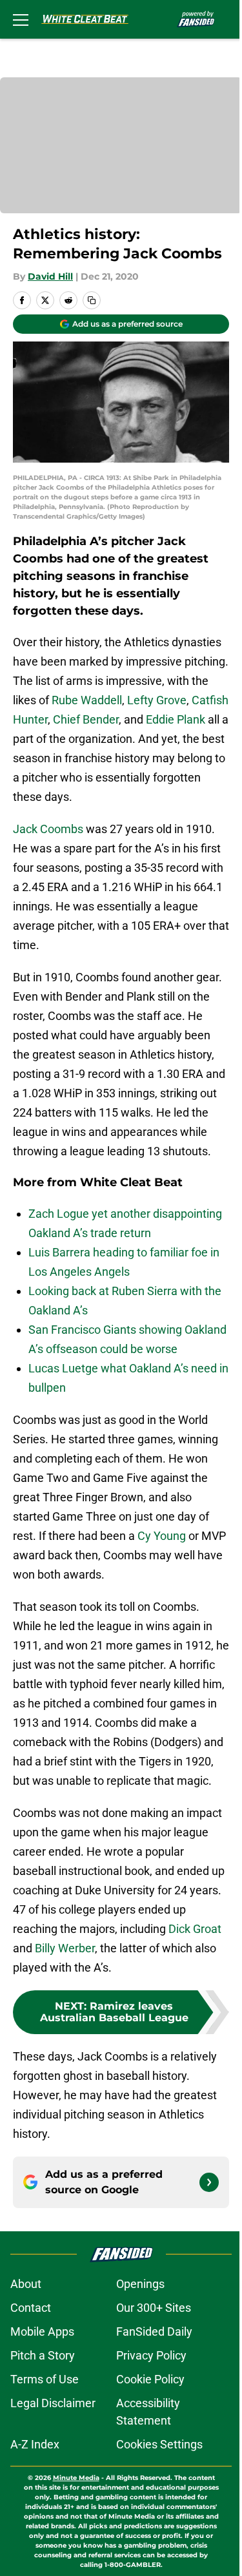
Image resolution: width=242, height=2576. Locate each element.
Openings (140, 2284)
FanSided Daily (154, 2331)
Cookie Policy (150, 2379)
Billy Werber (65, 1948)
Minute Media (76, 2478)
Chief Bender (86, 719)
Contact (31, 2308)
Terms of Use (45, 2379)
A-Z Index (35, 2444)
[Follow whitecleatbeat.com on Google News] (209, 2182)
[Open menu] (21, 19)
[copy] (92, 300)
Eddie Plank (176, 719)
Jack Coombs (48, 829)
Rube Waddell (87, 700)
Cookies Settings (159, 2444)
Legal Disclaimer (53, 2403)
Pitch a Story (43, 2355)
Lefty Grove (157, 700)
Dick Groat (195, 1929)
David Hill (50, 276)
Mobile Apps (42, 2331)
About (26, 2284)
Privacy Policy (151, 2355)
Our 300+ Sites (154, 2308)
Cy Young (162, 1536)
